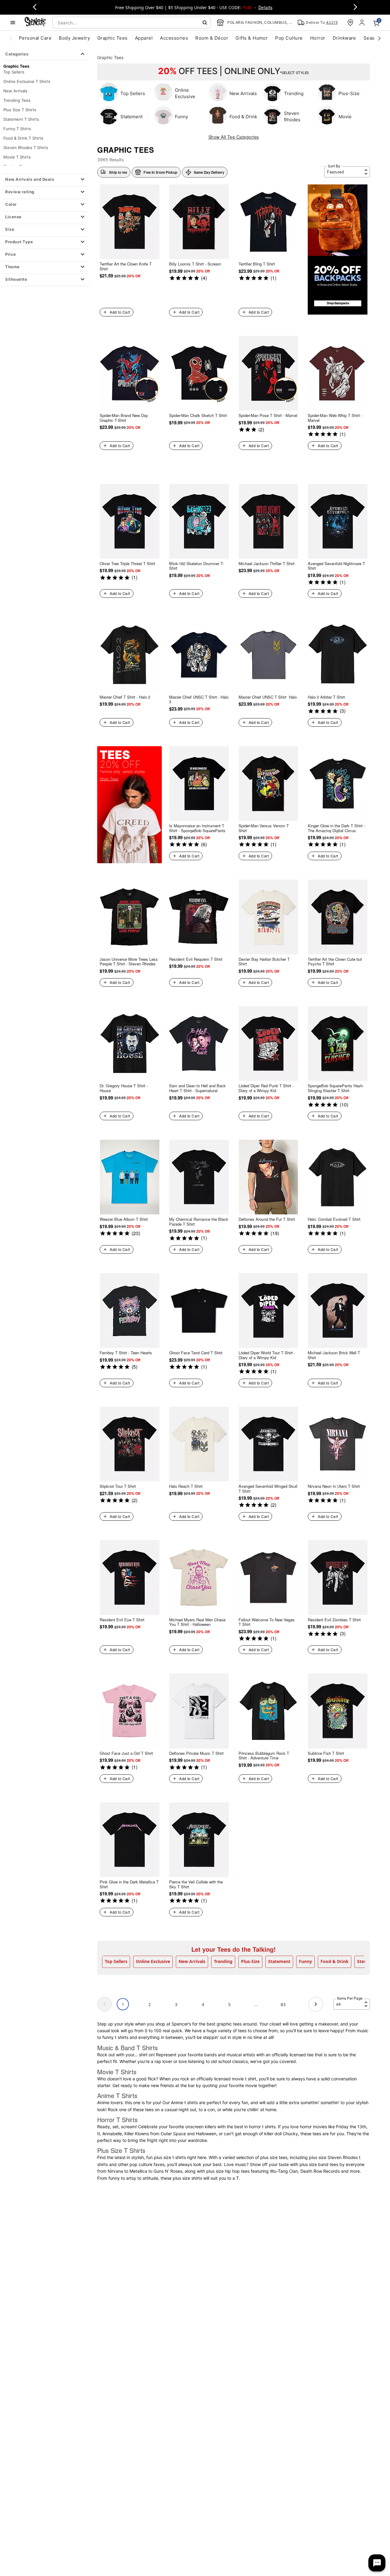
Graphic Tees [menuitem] (112, 38)
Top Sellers (14, 72)
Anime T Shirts (117, 2095)
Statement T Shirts (21, 119)
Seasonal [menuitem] (374, 38)
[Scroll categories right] (379, 38)
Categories (17, 54)
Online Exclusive (153, 1961)
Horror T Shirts (117, 2120)
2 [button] (150, 2004)
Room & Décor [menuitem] (212, 38)
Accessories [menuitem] (174, 38)
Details (265, 7)
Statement (279, 1961)
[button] (45, 180)
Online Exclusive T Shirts (27, 81)
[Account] (363, 23)
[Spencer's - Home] (35, 22)
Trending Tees (17, 100)
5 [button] (229, 2004)
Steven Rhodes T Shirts (26, 148)
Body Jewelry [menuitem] (74, 38)
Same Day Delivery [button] (209, 172)
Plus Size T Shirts (20, 110)
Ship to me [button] (118, 172)
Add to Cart (120, 312)
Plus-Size (250, 1961)
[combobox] (131, 23)
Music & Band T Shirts (128, 2048)
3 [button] (176, 2004)
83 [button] (283, 2004)
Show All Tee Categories (234, 137)
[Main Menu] (13, 23)
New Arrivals (15, 91)
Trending (223, 1961)
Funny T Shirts (17, 129)
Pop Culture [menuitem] (289, 38)
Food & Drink (335, 1961)
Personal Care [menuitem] (35, 38)
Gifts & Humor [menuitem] (252, 38)
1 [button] (123, 2004)
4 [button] (203, 2004)
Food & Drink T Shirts (23, 138)
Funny (305, 1961)
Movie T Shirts (17, 157)
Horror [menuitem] (318, 38)
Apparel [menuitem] (144, 38)
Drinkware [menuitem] (344, 38)
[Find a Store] (350, 23)
